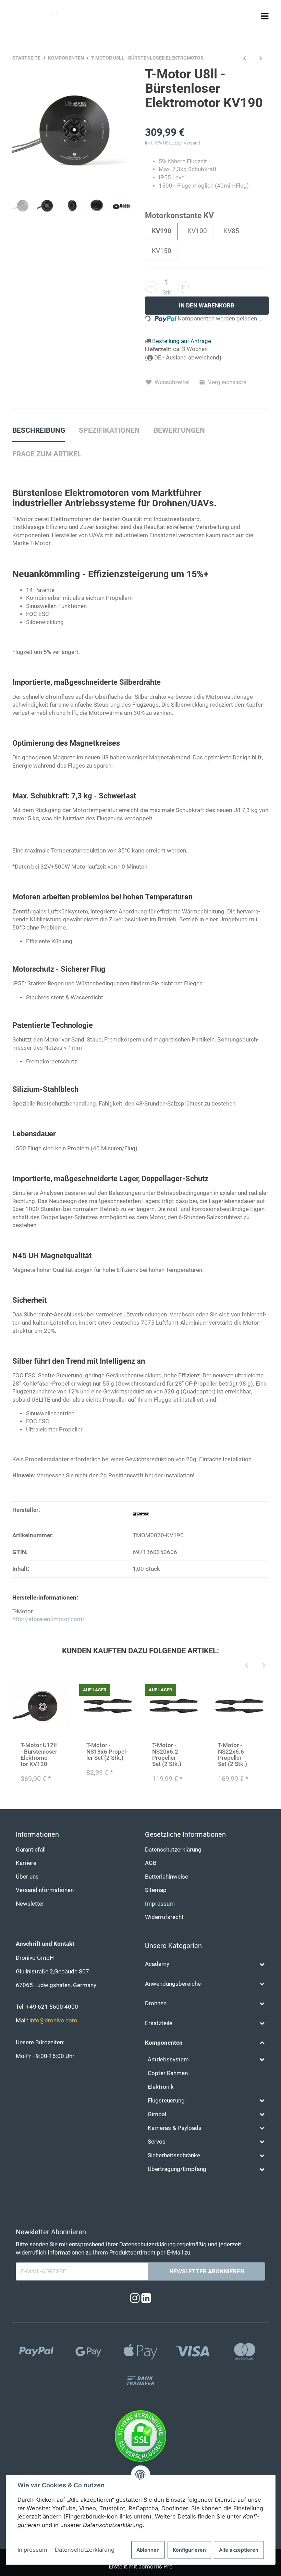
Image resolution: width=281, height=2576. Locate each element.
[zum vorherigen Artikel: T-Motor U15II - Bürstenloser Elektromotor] (245, 58)
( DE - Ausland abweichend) (183, 358)
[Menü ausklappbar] (265, 16)
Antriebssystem (168, 2060)
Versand (192, 143)
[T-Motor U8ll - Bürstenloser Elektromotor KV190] (74, 129)
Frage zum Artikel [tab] (47, 454)
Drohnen (156, 2003)
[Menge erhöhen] (183, 287)
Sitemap (156, 1890)
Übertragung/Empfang (177, 2169)
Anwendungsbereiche (173, 1984)
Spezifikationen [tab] (109, 430)
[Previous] (247, 1666)
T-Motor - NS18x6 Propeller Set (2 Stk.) (107, 1751)
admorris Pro (156, 2567)
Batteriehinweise (167, 1877)
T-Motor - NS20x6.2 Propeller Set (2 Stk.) (167, 1754)
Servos (157, 2142)
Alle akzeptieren (239, 2550)
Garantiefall (31, 1850)
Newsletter (30, 1904)
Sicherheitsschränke (174, 2155)
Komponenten (164, 2043)
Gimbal (157, 2114)
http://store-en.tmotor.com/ (48, 1619)
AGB (151, 1863)
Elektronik (161, 2087)
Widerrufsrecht (164, 1917)
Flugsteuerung (166, 2101)
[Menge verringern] (151, 287)
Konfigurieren (189, 2550)
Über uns (27, 1877)
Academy (157, 1964)
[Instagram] (135, 2299)
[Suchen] (252, 16)
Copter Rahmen (168, 2073)
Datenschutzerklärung (85, 2550)
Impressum (32, 2550)
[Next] (264, 1666)
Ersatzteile (159, 2023)
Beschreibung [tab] (39, 430)
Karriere (26, 1863)
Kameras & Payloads (175, 2128)
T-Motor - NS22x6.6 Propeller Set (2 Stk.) (233, 1754)
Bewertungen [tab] (179, 430)
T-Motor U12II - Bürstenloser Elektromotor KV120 (39, 1754)
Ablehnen (148, 2550)
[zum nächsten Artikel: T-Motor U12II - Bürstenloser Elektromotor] (261, 58)
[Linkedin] (146, 2299)
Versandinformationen (45, 1890)
